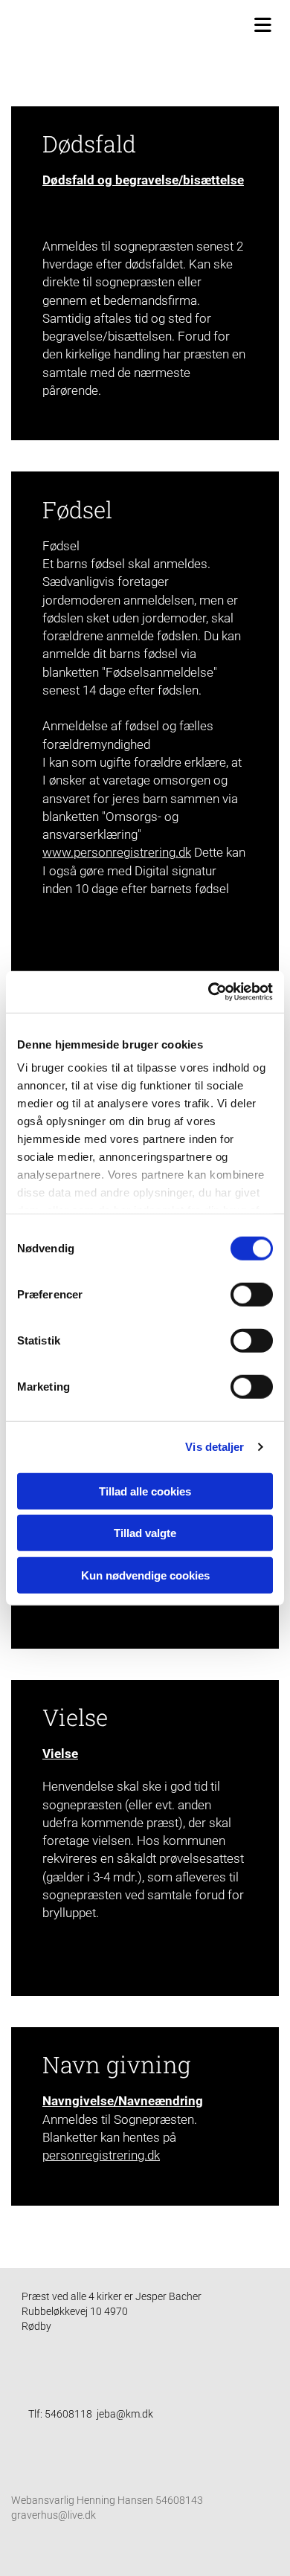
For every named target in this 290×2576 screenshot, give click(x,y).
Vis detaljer (215, 1447)
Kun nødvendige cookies (145, 1575)
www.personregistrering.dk (117, 852)
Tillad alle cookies (145, 1491)
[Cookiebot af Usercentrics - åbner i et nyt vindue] (209, 992)
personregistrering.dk (101, 2155)
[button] (149, 23)
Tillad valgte (145, 1533)
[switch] (252, 1294)
